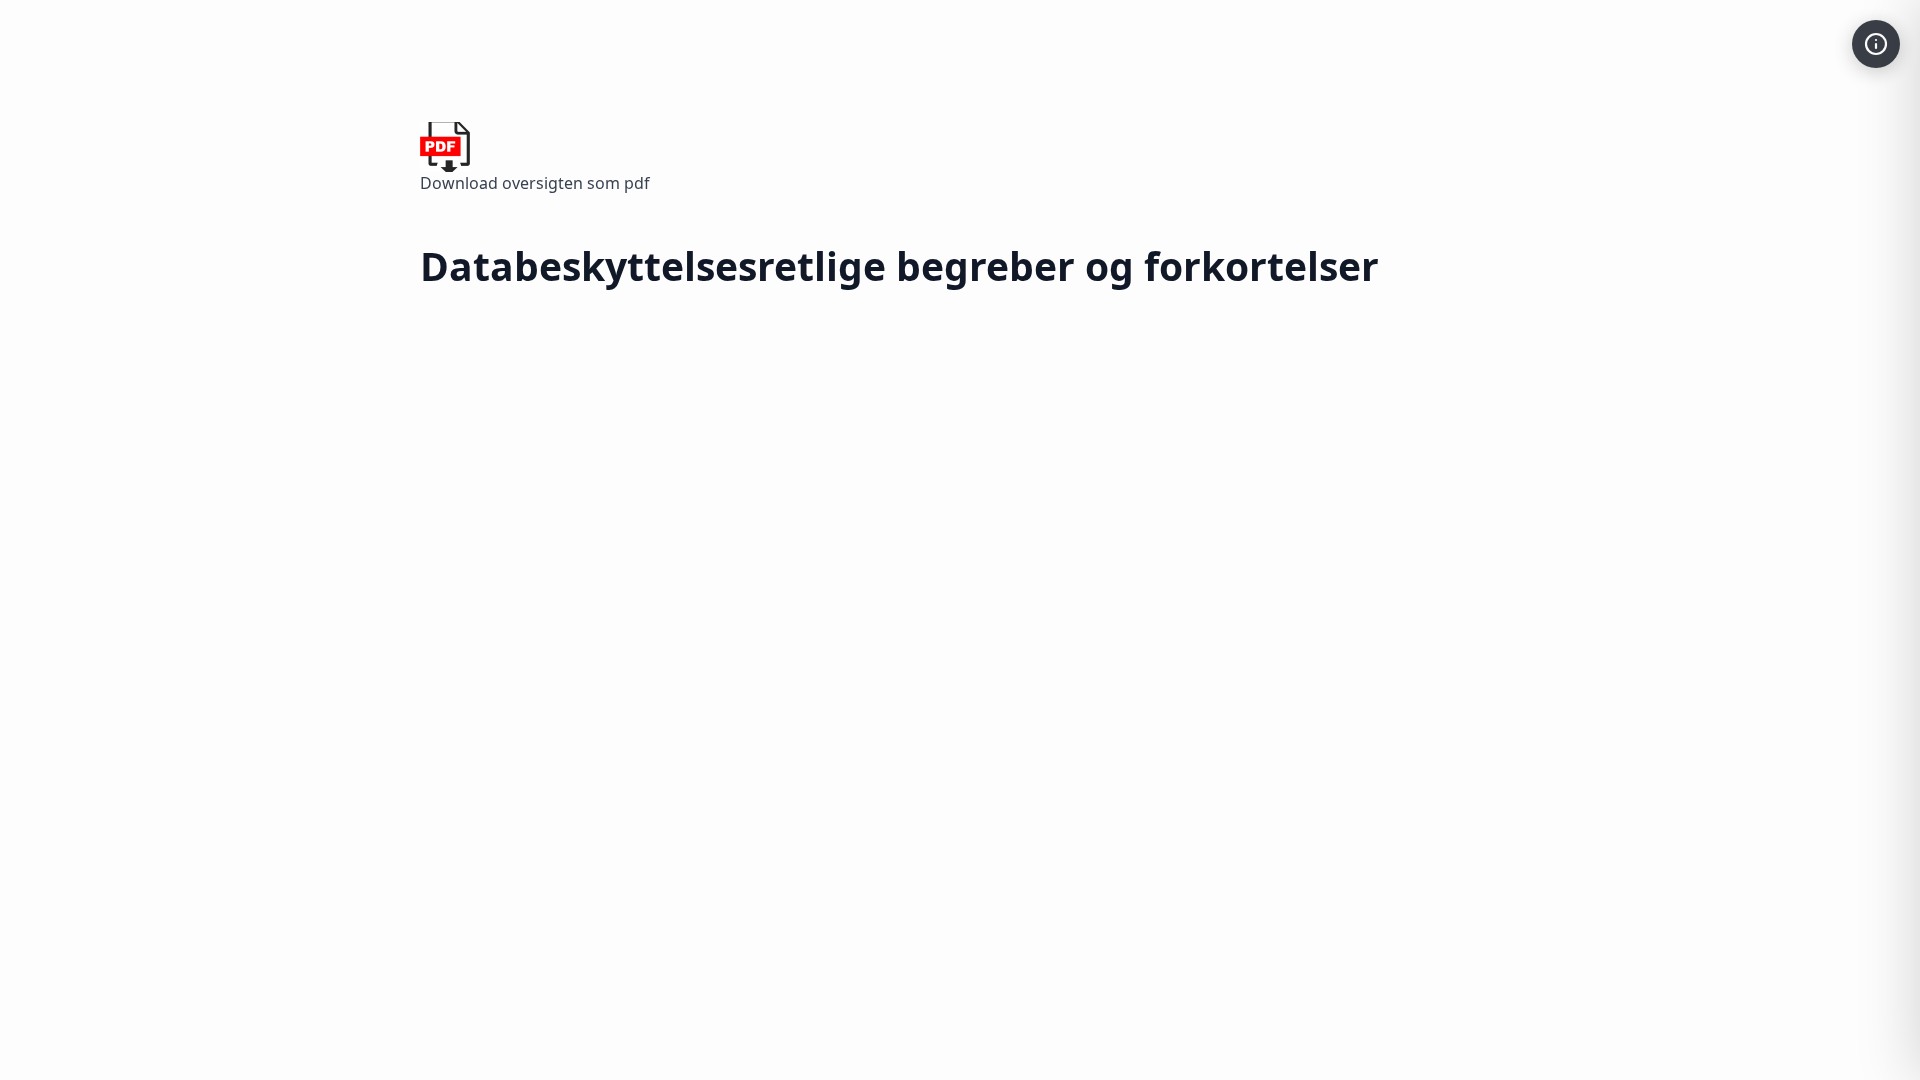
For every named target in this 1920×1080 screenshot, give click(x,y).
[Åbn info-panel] (1876, 44)
